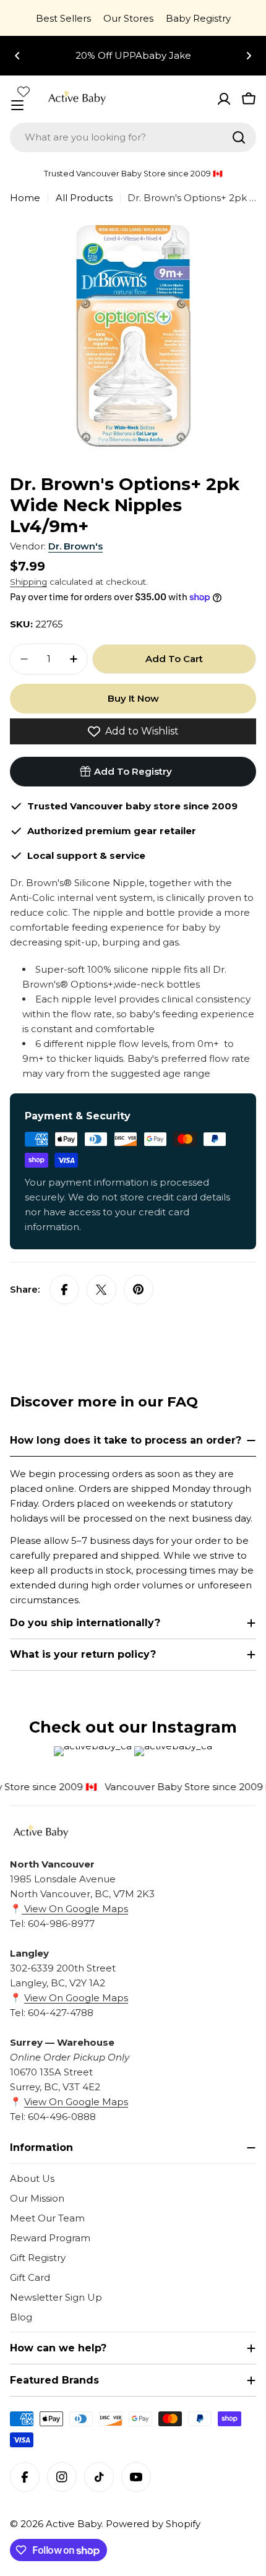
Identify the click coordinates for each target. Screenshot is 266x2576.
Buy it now (133, 698)
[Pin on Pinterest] (139, 1290)
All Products (84, 198)
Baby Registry (198, 18)
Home (25, 198)
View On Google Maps (75, 1909)
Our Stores (128, 18)
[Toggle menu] (17, 105)
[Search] (239, 137)
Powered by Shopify (153, 2524)
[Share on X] (101, 1290)
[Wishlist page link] (24, 92)
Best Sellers (63, 18)
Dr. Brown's (75, 546)
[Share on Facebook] (64, 1290)
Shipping (28, 582)
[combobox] (133, 137)
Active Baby (74, 2524)
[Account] (224, 99)
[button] (17, 56)
